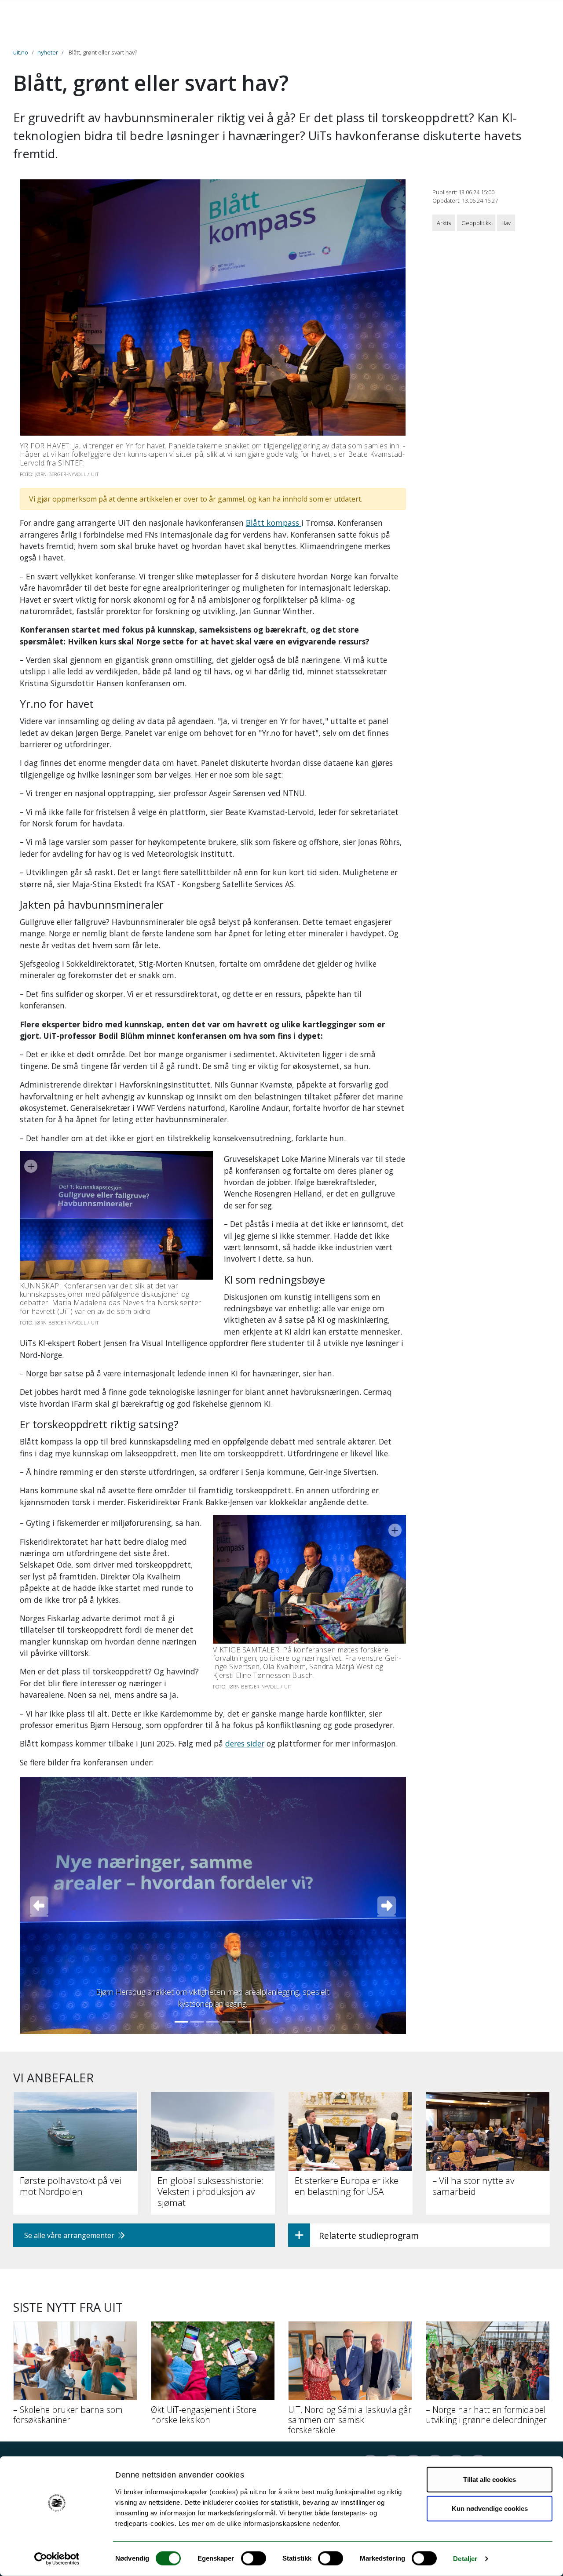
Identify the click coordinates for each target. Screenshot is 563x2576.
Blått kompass (274, 523)
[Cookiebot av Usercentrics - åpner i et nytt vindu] (57, 2559)
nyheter (48, 52)
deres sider (245, 1743)
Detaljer (465, 2559)
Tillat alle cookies (490, 2480)
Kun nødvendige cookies (490, 2508)
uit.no (21, 52)
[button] (39, 1905)
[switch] (254, 2558)
